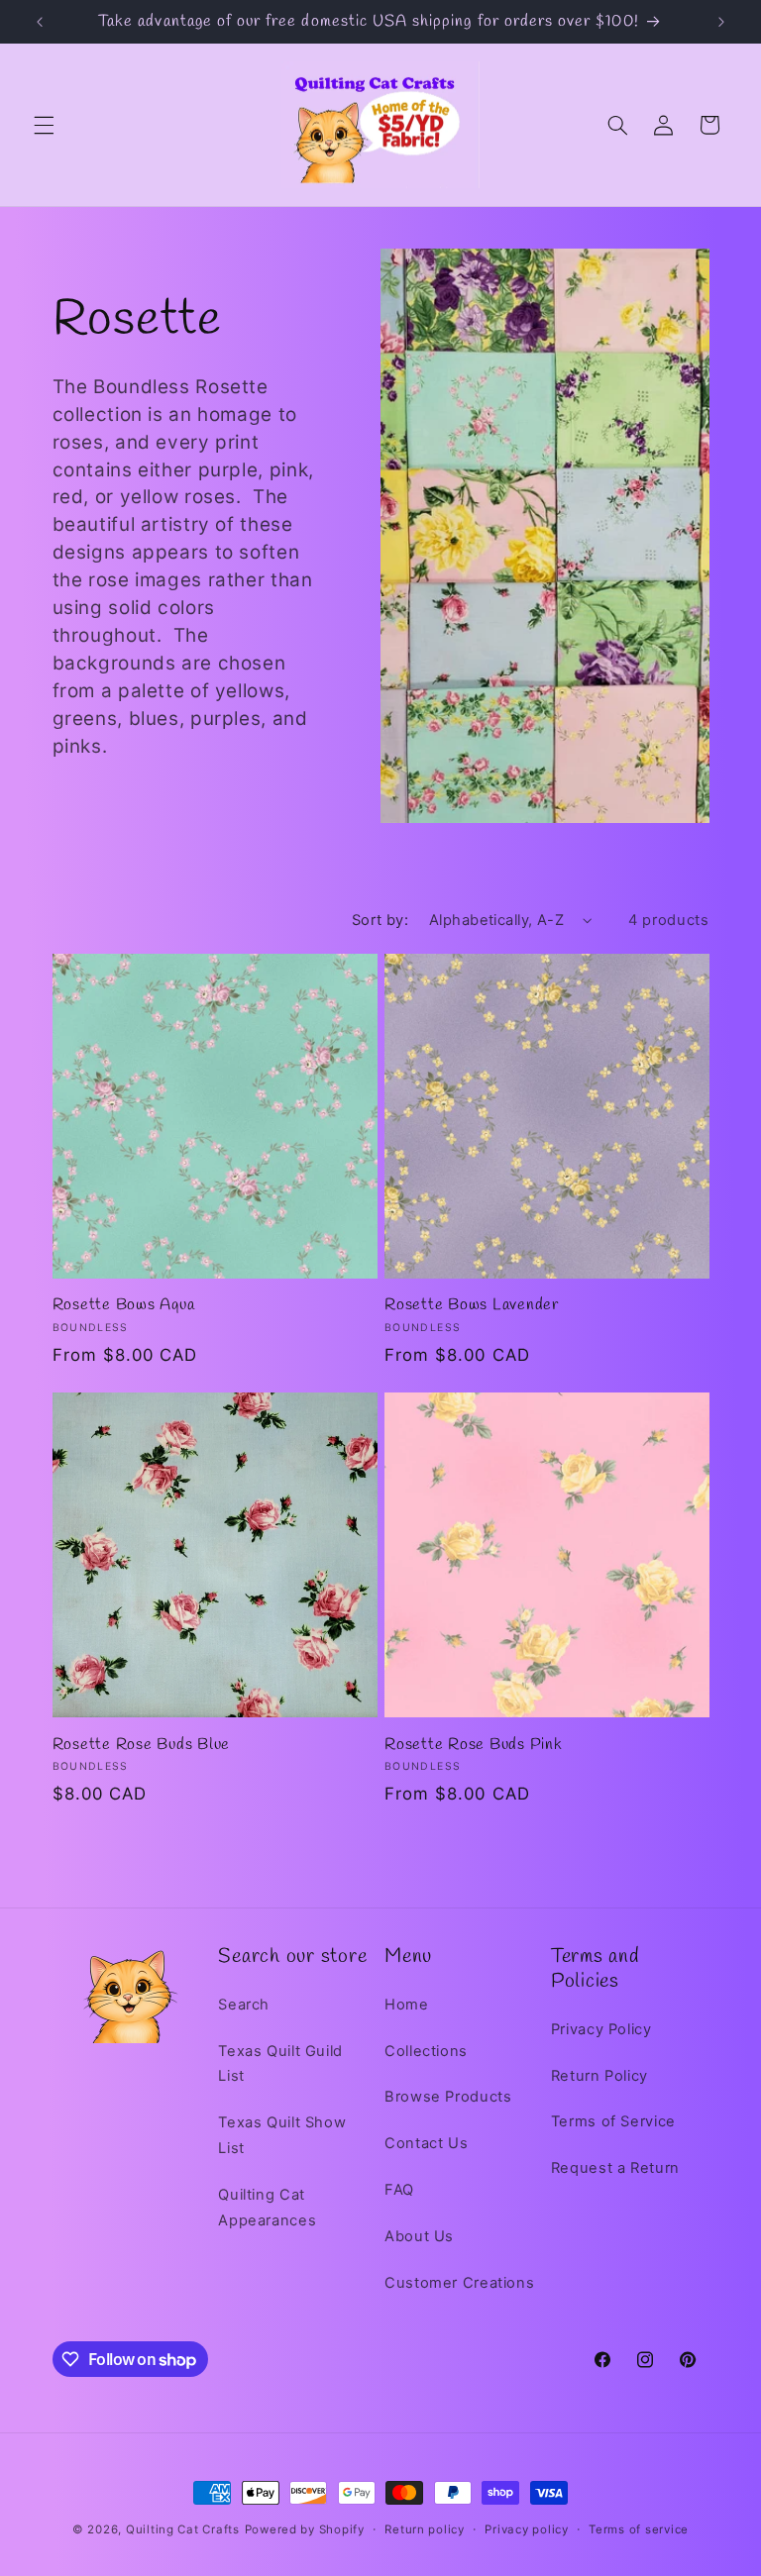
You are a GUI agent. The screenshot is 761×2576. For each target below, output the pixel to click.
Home (407, 2005)
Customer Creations (459, 2283)
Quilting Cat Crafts (183, 2529)
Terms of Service (613, 2121)
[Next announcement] (721, 22)
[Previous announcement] (40, 22)
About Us (419, 2236)
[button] (44, 125)
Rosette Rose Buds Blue (142, 1745)
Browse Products (448, 2097)
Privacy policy (526, 2529)
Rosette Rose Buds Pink (474, 1745)
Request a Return (615, 2168)
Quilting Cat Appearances (267, 2208)
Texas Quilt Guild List (280, 2064)
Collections (426, 2051)
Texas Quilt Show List (282, 2135)
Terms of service (639, 2529)
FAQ (399, 2190)
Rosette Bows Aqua (124, 1305)
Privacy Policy (601, 2029)
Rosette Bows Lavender (472, 1305)
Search (244, 2005)
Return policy (425, 2529)
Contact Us (426, 2143)
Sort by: (380, 920)
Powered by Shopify (305, 2529)
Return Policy (599, 2076)
